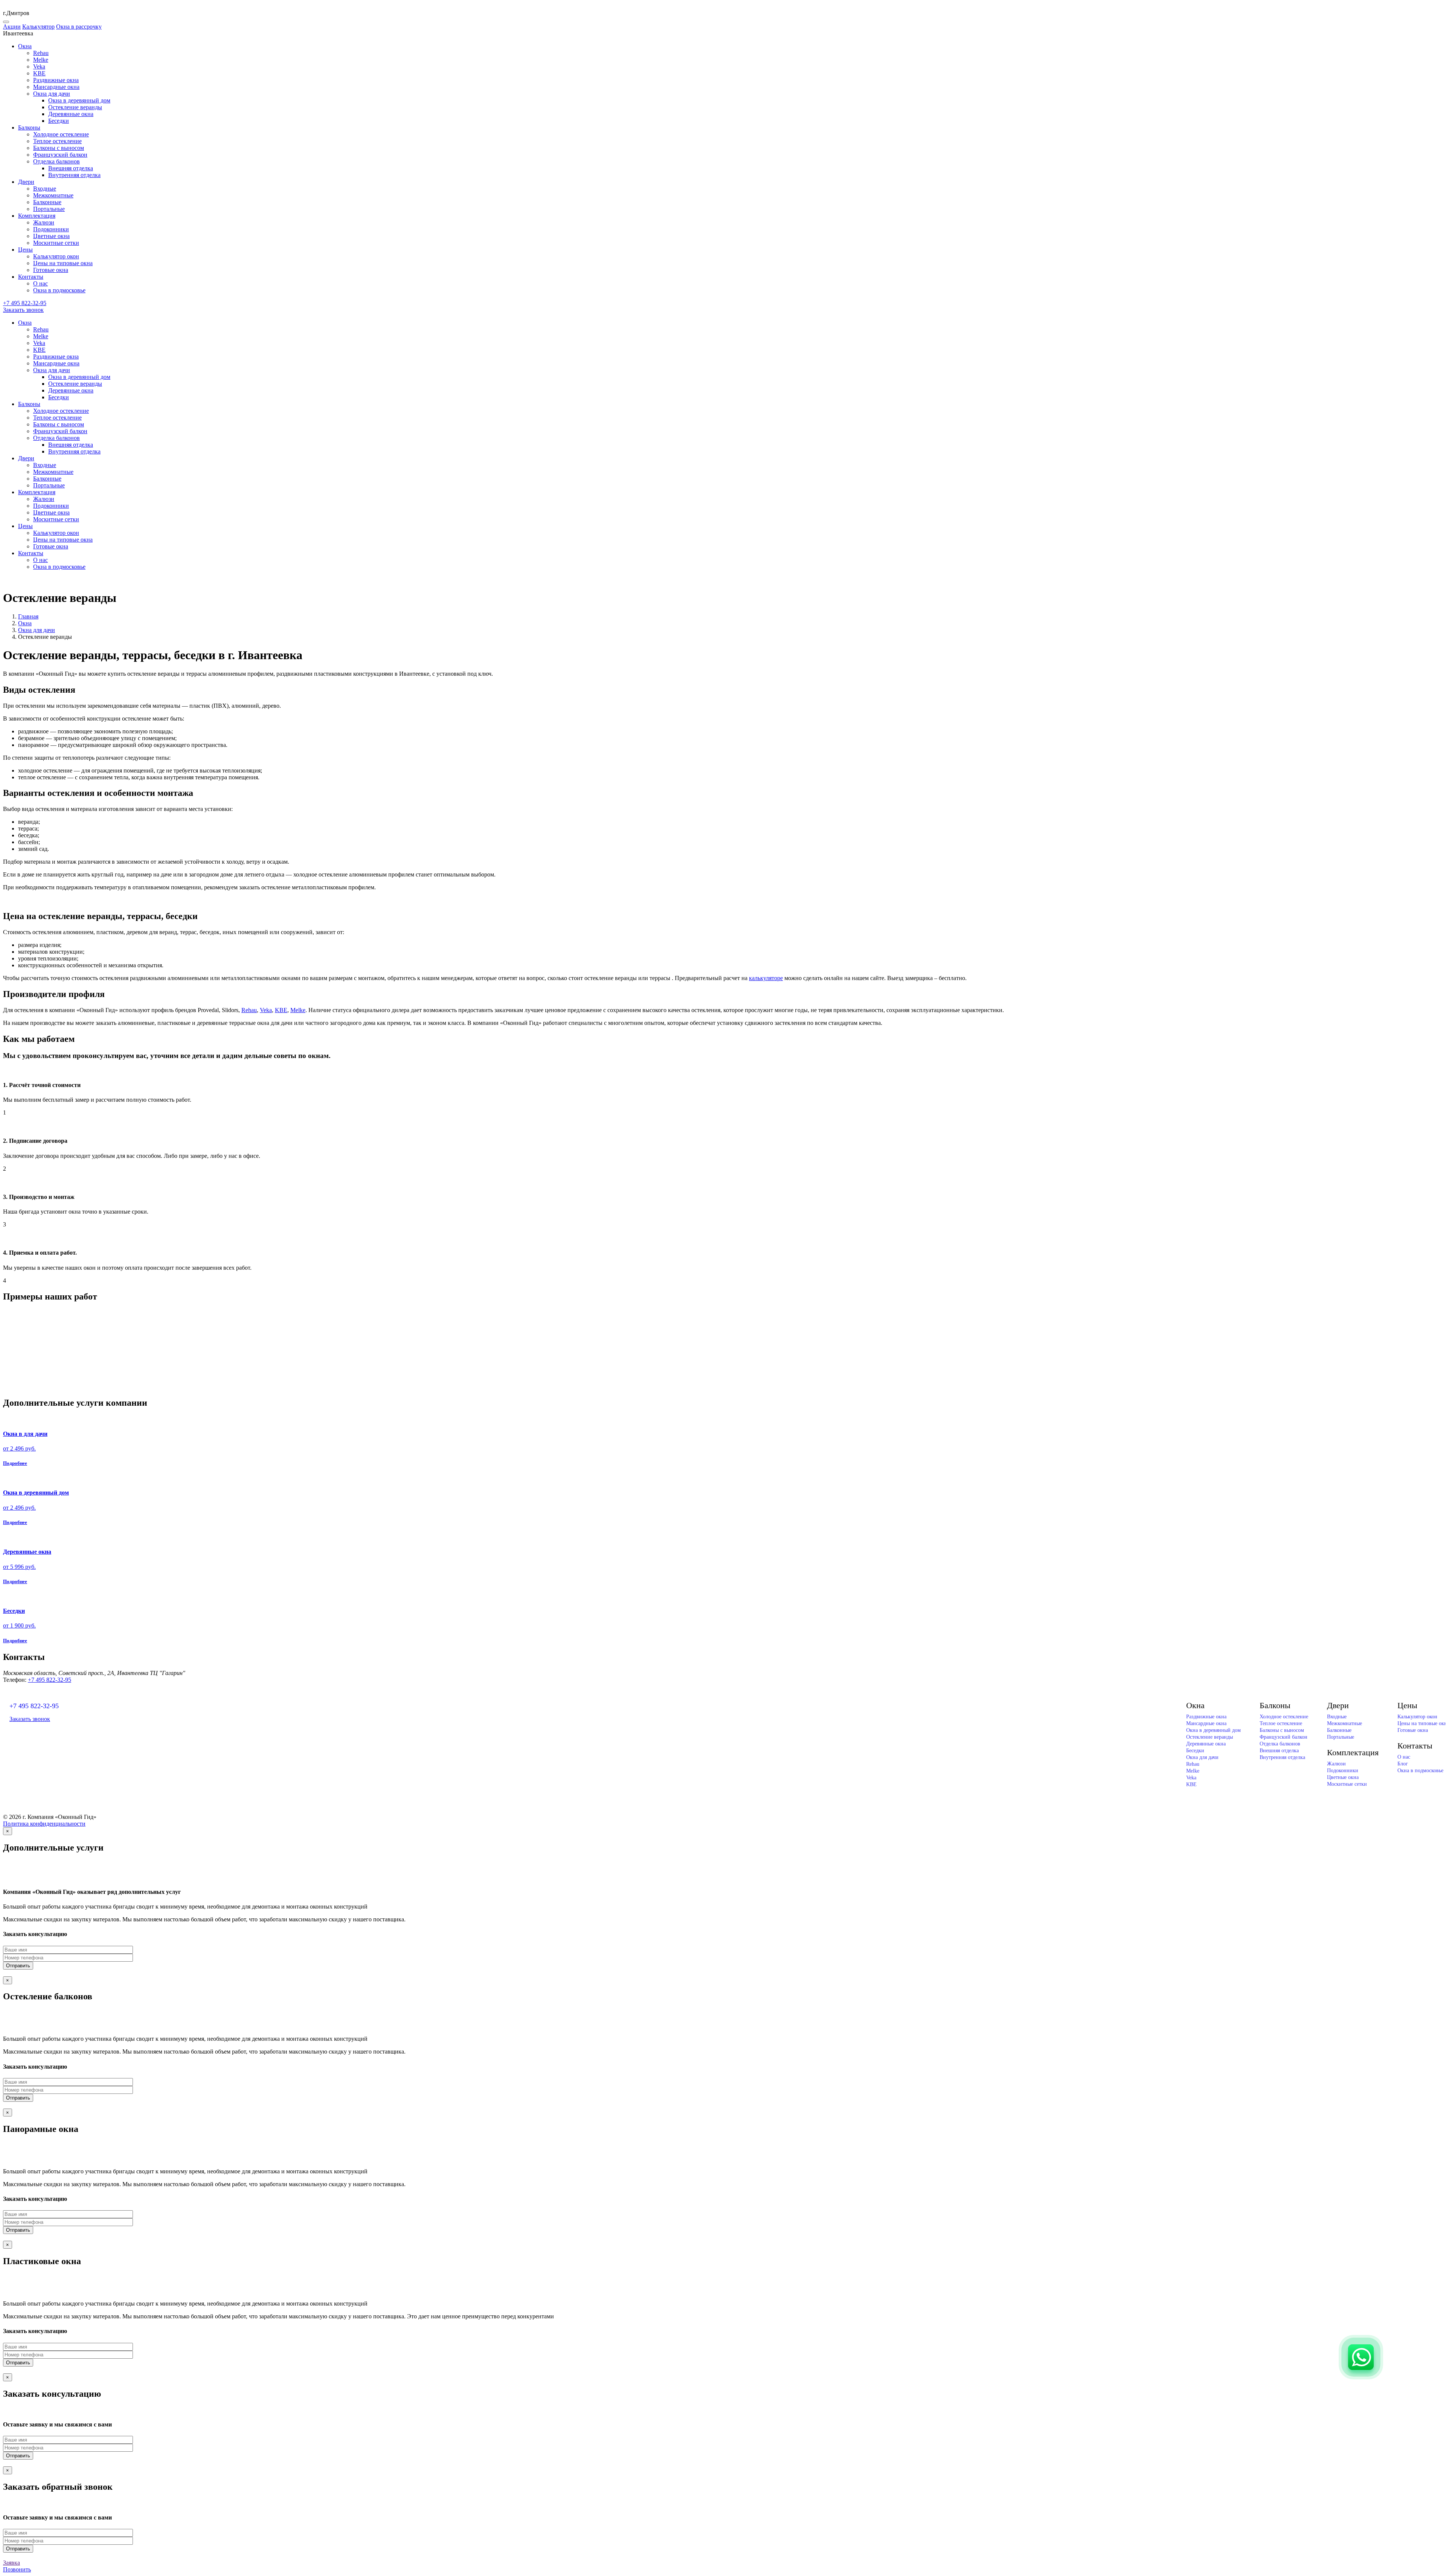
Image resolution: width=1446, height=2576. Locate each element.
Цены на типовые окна (63, 263)
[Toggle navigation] (6, 22)
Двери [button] (26, 182)
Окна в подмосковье (59, 290)
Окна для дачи (37, 630)
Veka (39, 66)
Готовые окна (51, 270)
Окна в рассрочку (79, 27)
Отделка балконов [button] (56, 161)
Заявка (11, 2563)
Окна (25, 623)
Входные (45, 189)
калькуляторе (766, 978)
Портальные (49, 209)
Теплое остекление (57, 141)
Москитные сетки (56, 243)
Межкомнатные (53, 195)
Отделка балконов (1280, 1744)
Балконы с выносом (59, 148)
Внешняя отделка (71, 168)
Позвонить (17, 2569)
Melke (41, 60)
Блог (1403, 1764)
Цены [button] (25, 250)
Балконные (47, 202)
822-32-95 (25, 303)
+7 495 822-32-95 (50, 1680)
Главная (28, 616)
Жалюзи (44, 222)
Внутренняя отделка (74, 175)
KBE (39, 73)
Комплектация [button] (37, 216)
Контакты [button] (31, 277)
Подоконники (51, 229)
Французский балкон (60, 155)
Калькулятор (38, 27)
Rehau (41, 53)
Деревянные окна (71, 114)
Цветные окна (51, 236)
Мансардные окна (56, 87)
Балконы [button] (29, 128)
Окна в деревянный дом (79, 100)
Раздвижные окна (56, 80)
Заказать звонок (23, 310)
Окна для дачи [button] (52, 94)
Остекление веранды (75, 107)
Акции (12, 27)
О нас (40, 283)
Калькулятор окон (56, 256)
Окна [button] (25, 46)
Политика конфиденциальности (44, 1824)
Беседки (59, 121)
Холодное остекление (61, 134)
